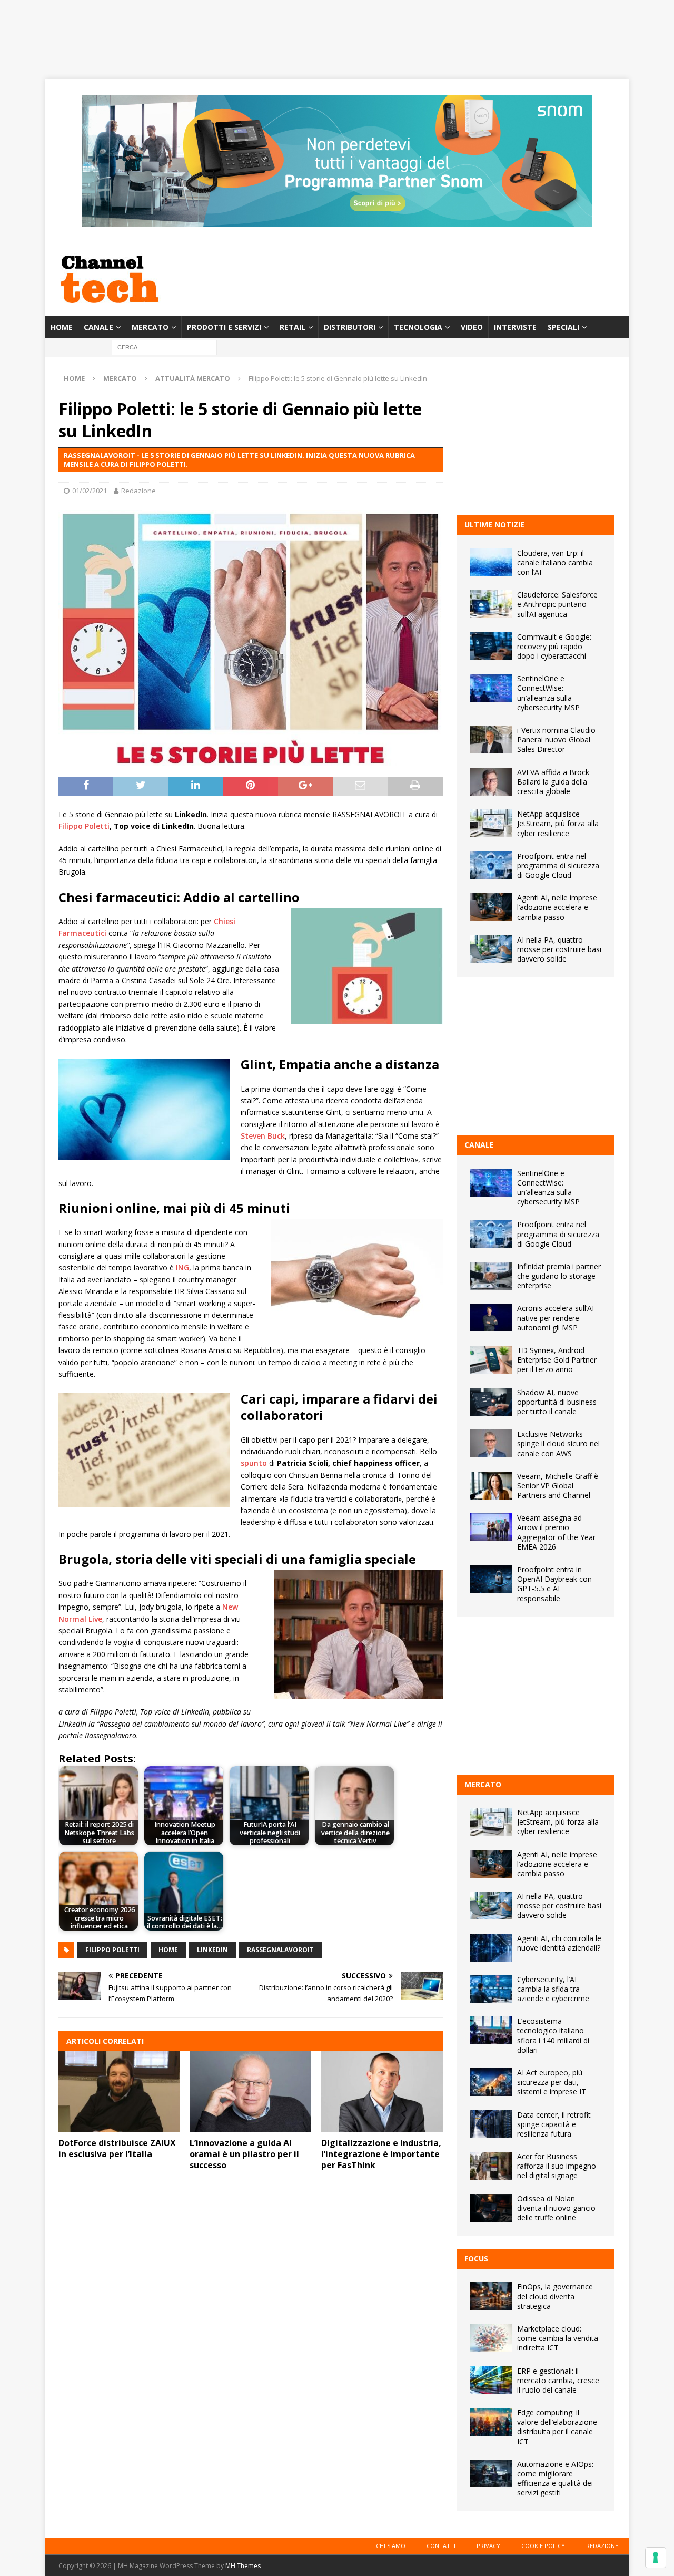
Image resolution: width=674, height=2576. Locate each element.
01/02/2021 (90, 491)
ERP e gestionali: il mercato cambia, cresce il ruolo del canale (558, 2380)
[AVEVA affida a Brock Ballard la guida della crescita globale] (491, 782)
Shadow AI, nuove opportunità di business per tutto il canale (557, 1402)
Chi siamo (391, 2546)
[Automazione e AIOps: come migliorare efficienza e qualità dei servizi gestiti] (491, 2474)
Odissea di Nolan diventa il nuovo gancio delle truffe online (556, 2208)
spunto (254, 1463)
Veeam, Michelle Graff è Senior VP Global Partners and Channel (558, 1486)
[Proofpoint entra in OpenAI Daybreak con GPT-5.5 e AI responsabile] (491, 1579)
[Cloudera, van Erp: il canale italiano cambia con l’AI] (491, 562)
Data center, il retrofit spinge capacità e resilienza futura (554, 2124)
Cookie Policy (543, 2546)
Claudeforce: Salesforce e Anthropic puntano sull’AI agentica (557, 604)
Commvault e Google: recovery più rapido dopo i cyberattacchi (554, 646)
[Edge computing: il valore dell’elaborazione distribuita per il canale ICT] (491, 2422)
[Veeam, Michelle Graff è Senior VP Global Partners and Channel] (491, 1486)
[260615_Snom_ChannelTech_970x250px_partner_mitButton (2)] (337, 221)
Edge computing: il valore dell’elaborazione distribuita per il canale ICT (557, 2427)
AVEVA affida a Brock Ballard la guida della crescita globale (553, 782)
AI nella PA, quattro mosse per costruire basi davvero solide (559, 949)
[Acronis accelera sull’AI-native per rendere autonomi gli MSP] (491, 1318)
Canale (98, 327)
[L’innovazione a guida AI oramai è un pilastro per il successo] (250, 2092)
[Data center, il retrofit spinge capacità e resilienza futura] (491, 2124)
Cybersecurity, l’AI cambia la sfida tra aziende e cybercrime (553, 1989)
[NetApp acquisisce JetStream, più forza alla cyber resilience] (491, 823)
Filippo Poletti (84, 826)
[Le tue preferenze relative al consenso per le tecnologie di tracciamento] (656, 2558)
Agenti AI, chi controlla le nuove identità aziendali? (559, 1943)
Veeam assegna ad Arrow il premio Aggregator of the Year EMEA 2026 (556, 1532)
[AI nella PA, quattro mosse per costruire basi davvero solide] (491, 949)
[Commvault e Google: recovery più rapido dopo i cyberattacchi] (491, 646)
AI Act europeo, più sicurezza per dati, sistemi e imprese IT (552, 2082)
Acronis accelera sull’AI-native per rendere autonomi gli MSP (557, 1318)
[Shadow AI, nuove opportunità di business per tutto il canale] (491, 1402)
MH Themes (243, 2566)
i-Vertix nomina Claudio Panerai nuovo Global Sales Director (556, 740)
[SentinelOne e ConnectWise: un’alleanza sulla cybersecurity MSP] (491, 688)
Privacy (488, 2546)
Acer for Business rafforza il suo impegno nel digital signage (557, 2166)
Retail (293, 327)
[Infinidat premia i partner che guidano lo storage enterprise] (491, 1276)
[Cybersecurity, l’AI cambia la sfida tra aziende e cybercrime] (491, 1989)
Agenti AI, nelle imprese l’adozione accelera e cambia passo (557, 907)
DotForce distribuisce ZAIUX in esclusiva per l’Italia (117, 2148)
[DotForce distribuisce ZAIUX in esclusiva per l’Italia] (119, 2092)
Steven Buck (263, 1136)
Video (472, 327)
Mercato (150, 327)
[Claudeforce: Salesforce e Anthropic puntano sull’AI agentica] (491, 604)
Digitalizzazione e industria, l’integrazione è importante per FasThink (381, 2154)
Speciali (563, 327)
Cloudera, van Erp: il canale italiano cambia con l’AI (555, 562)
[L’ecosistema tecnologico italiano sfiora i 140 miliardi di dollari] (491, 2030)
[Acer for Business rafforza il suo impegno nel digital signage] (491, 2166)
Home (62, 327)
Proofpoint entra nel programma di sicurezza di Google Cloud (558, 865)
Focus (476, 2259)
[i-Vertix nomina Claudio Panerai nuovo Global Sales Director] (491, 740)
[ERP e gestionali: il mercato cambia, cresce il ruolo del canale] (491, 2380)
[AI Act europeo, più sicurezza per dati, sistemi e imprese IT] (491, 2082)
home (168, 1950)
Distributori (350, 327)
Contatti (441, 2546)
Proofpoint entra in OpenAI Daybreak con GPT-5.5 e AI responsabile (554, 1584)
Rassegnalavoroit (280, 1950)
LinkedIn (212, 1950)
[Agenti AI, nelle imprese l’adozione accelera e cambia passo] (491, 907)
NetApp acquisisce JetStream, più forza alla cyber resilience (558, 823)
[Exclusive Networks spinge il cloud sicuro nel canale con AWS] (491, 1443)
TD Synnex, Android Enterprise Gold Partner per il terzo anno (557, 1360)
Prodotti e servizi (224, 327)
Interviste (515, 327)
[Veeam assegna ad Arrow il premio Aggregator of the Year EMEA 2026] (491, 1527)
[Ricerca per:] (164, 347)
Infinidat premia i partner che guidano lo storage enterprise (559, 1276)
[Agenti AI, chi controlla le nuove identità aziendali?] (491, 1948)
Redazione (138, 491)
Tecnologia (418, 327)
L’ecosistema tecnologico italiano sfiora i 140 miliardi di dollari (553, 2035)
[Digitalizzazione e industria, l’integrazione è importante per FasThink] (382, 2092)
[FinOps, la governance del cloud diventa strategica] (491, 2296)
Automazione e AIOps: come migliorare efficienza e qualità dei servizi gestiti (555, 2479)
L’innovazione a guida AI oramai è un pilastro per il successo (244, 2154)
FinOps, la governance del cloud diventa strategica (555, 2296)
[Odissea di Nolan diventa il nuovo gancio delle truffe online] (491, 2208)
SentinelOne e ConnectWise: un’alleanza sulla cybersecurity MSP (548, 693)
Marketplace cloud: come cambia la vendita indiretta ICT (558, 2338)
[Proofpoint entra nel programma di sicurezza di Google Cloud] (491, 865)
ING (182, 1267)
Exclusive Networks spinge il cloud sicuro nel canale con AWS (558, 1443)
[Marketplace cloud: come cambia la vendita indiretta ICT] (491, 2338)
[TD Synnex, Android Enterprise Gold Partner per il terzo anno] (491, 1360)
